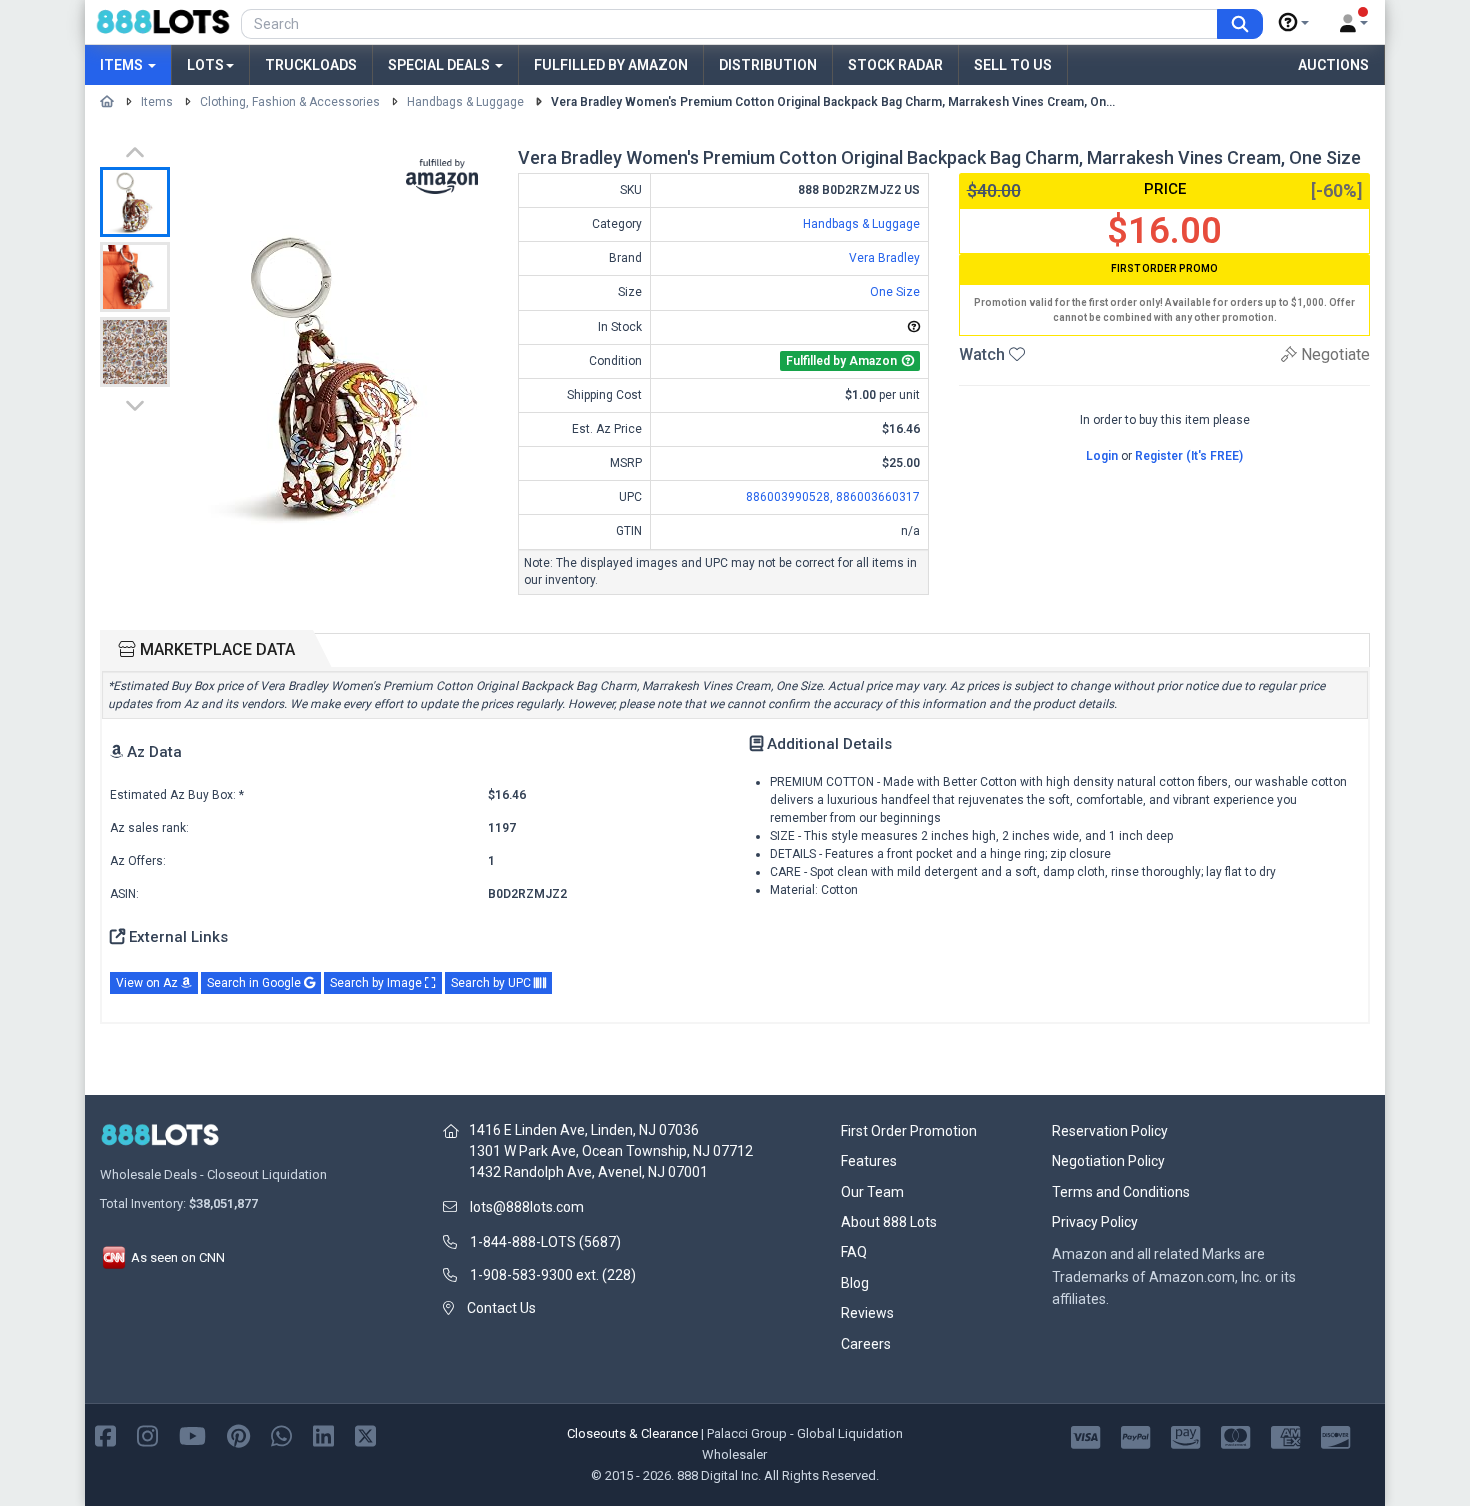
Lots (205, 65)
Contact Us (501, 1308)
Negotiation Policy (1108, 1161)
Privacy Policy (1095, 1222)
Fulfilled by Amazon (611, 65)
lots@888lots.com (527, 1207)
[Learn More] (1294, 23)
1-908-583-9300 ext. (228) (553, 1275)
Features (869, 1161)
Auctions (1333, 65)
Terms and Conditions (1121, 1192)
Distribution (768, 65)
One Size (895, 292)
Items (123, 65)
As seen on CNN (176, 1257)
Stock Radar (895, 65)
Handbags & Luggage (465, 102)
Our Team (872, 1192)
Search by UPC (492, 983)
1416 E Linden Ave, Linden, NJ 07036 (584, 1130)
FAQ (854, 1252)
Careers (866, 1344)
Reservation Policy (1110, 1131)
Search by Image (377, 983)
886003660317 (878, 497)
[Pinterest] (238, 1434)
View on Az (148, 983)
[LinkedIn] (323, 1434)
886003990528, (791, 497)
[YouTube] (192, 1434)
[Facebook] (105, 1434)
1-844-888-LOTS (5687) (545, 1242)
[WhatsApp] (281, 1434)
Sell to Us (1013, 65)
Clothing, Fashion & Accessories (290, 102)
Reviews (867, 1313)
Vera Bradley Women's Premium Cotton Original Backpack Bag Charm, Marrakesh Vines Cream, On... (833, 102)
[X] (365, 1434)
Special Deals (440, 65)
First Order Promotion (909, 1131)
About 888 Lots (889, 1222)
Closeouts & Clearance (632, 1433)
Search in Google (255, 983)
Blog (855, 1283)
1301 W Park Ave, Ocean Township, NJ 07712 (611, 1151)
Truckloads (311, 65)
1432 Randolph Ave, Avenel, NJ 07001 (588, 1172)
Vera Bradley (884, 258)
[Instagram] (147, 1434)
